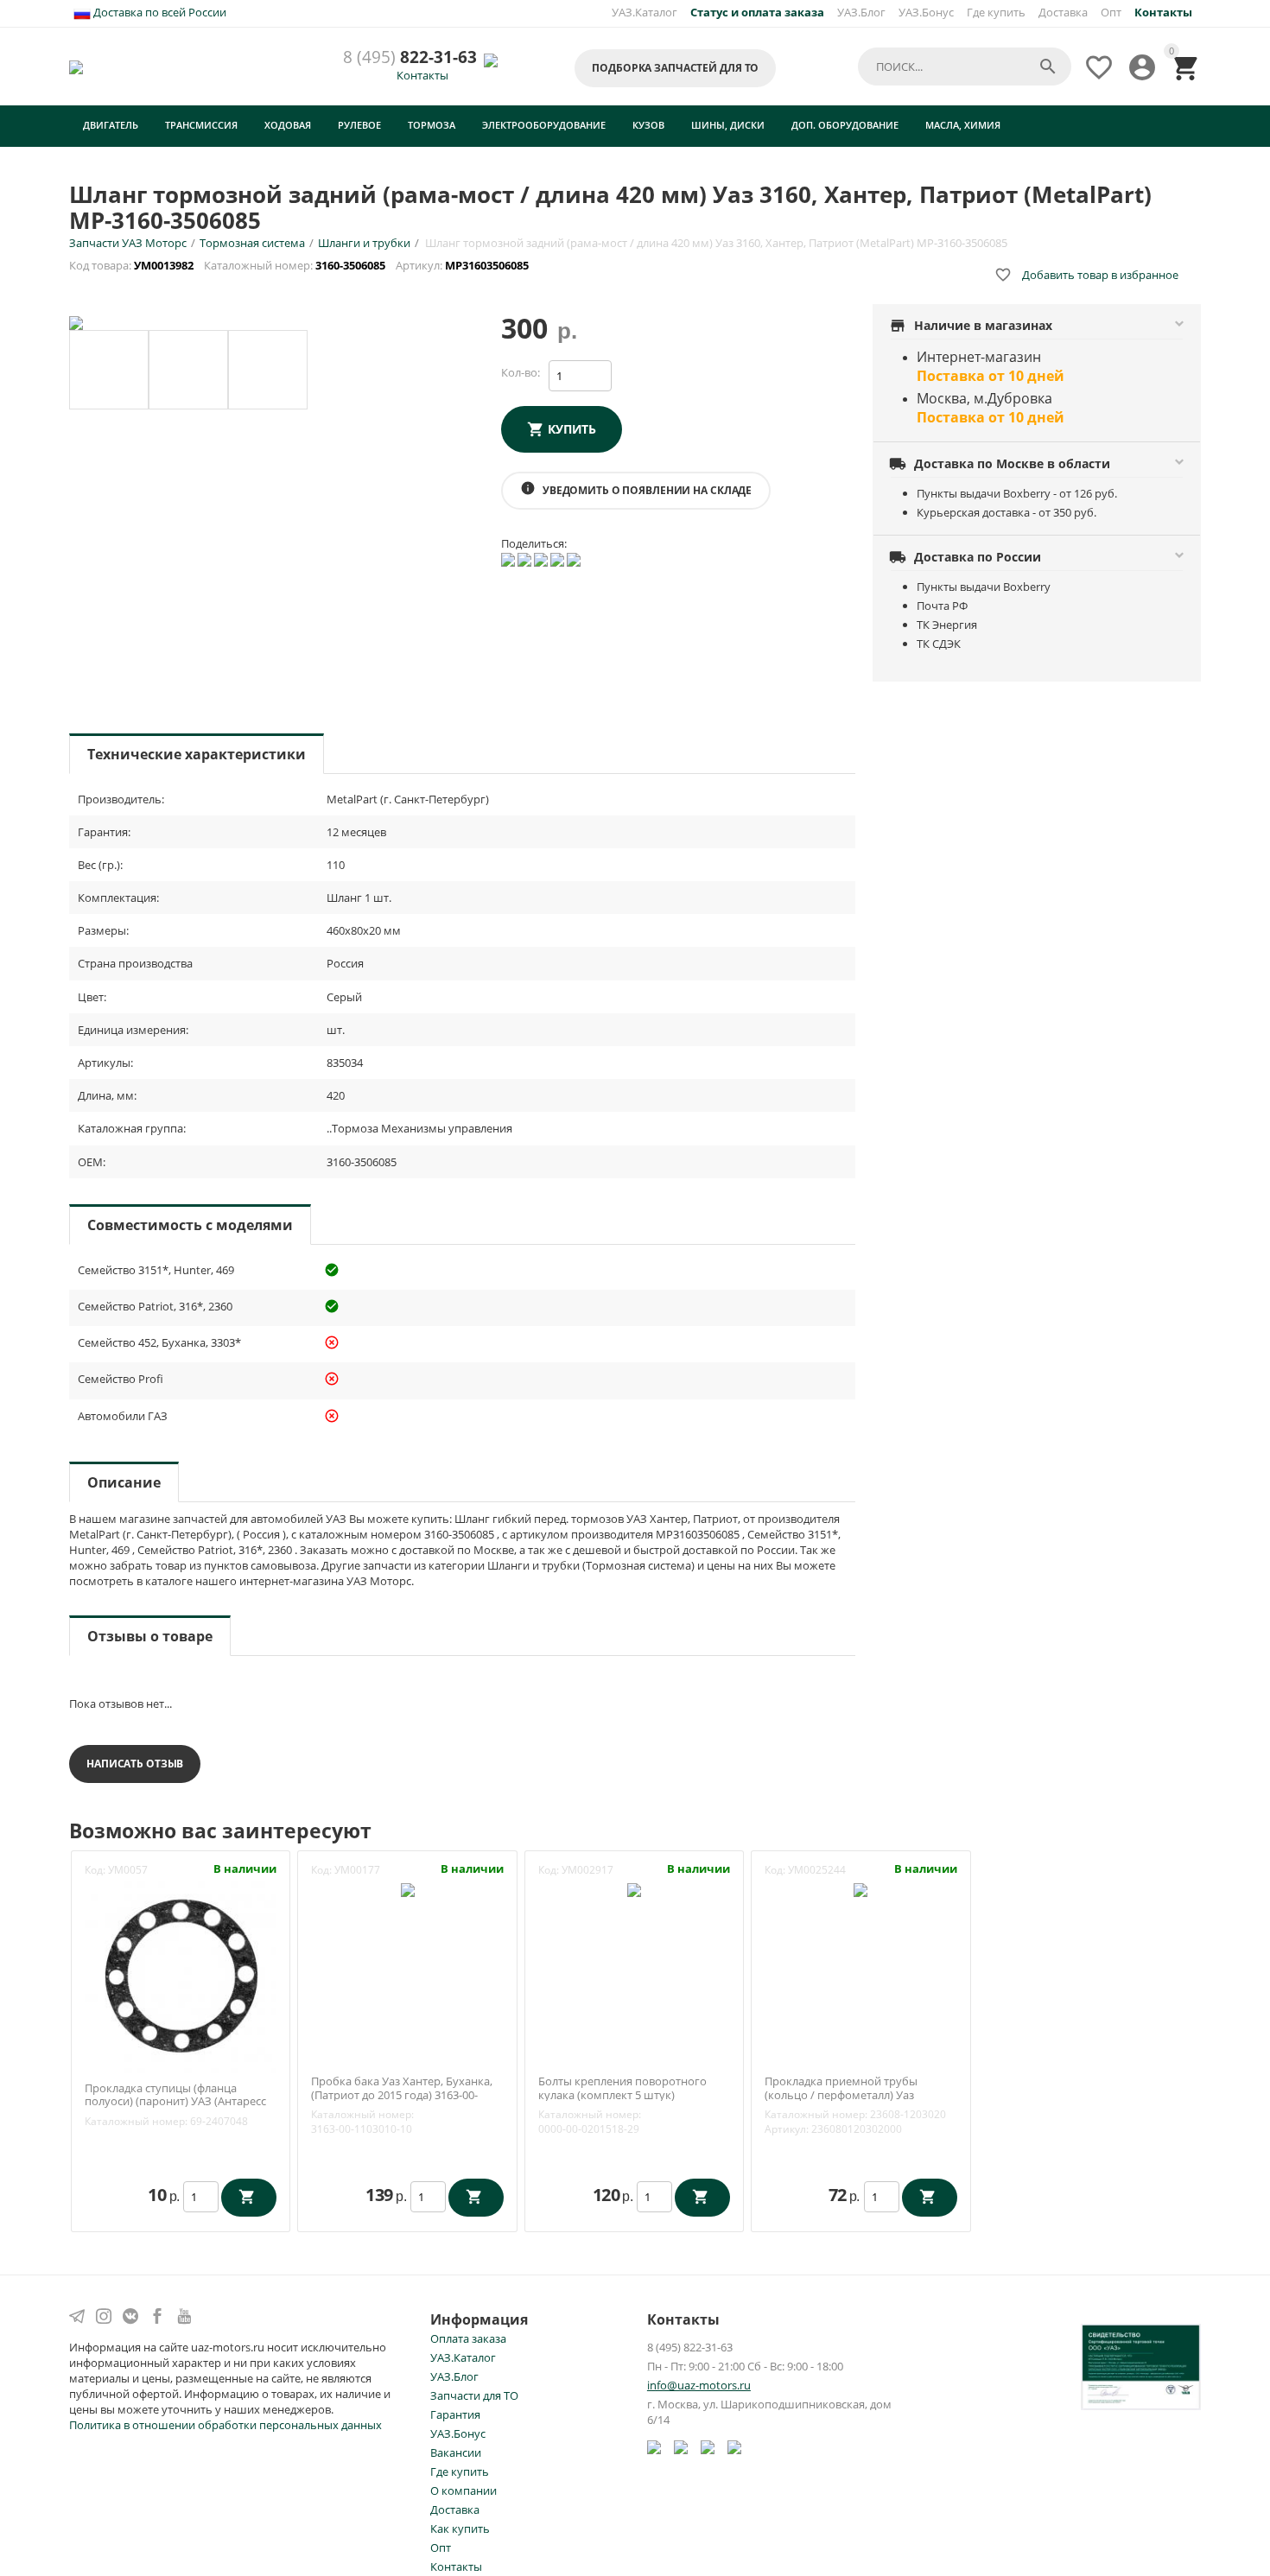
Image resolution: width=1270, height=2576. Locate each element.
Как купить (460, 2528)
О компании (464, 2490)
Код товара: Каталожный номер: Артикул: (300, 265)
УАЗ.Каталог (645, 12)
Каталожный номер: (136, 2121)
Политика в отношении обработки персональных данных (225, 2425)
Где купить (996, 12)
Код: (95, 1870)
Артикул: (787, 2129)
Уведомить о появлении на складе (636, 489)
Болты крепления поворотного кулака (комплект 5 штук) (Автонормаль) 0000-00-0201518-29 (630, 2095)
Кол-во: (521, 372)
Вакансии (456, 2452)
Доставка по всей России (159, 12)
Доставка (1063, 12)
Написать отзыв (135, 1764)
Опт (1111, 12)
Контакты (422, 75)
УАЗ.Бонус (926, 12)
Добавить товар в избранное (1086, 275)
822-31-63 (410, 57)
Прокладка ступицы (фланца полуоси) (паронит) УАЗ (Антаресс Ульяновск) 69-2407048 (175, 2102)
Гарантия (455, 2414)
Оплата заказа (468, 2338)
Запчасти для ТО (474, 2395)
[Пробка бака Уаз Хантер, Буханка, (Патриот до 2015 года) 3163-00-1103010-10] (408, 1888)
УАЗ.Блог (861, 12)
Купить (572, 429)
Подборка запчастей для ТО (675, 68)
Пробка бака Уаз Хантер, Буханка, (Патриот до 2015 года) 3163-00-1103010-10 (402, 2095)
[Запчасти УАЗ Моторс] (77, 66)
